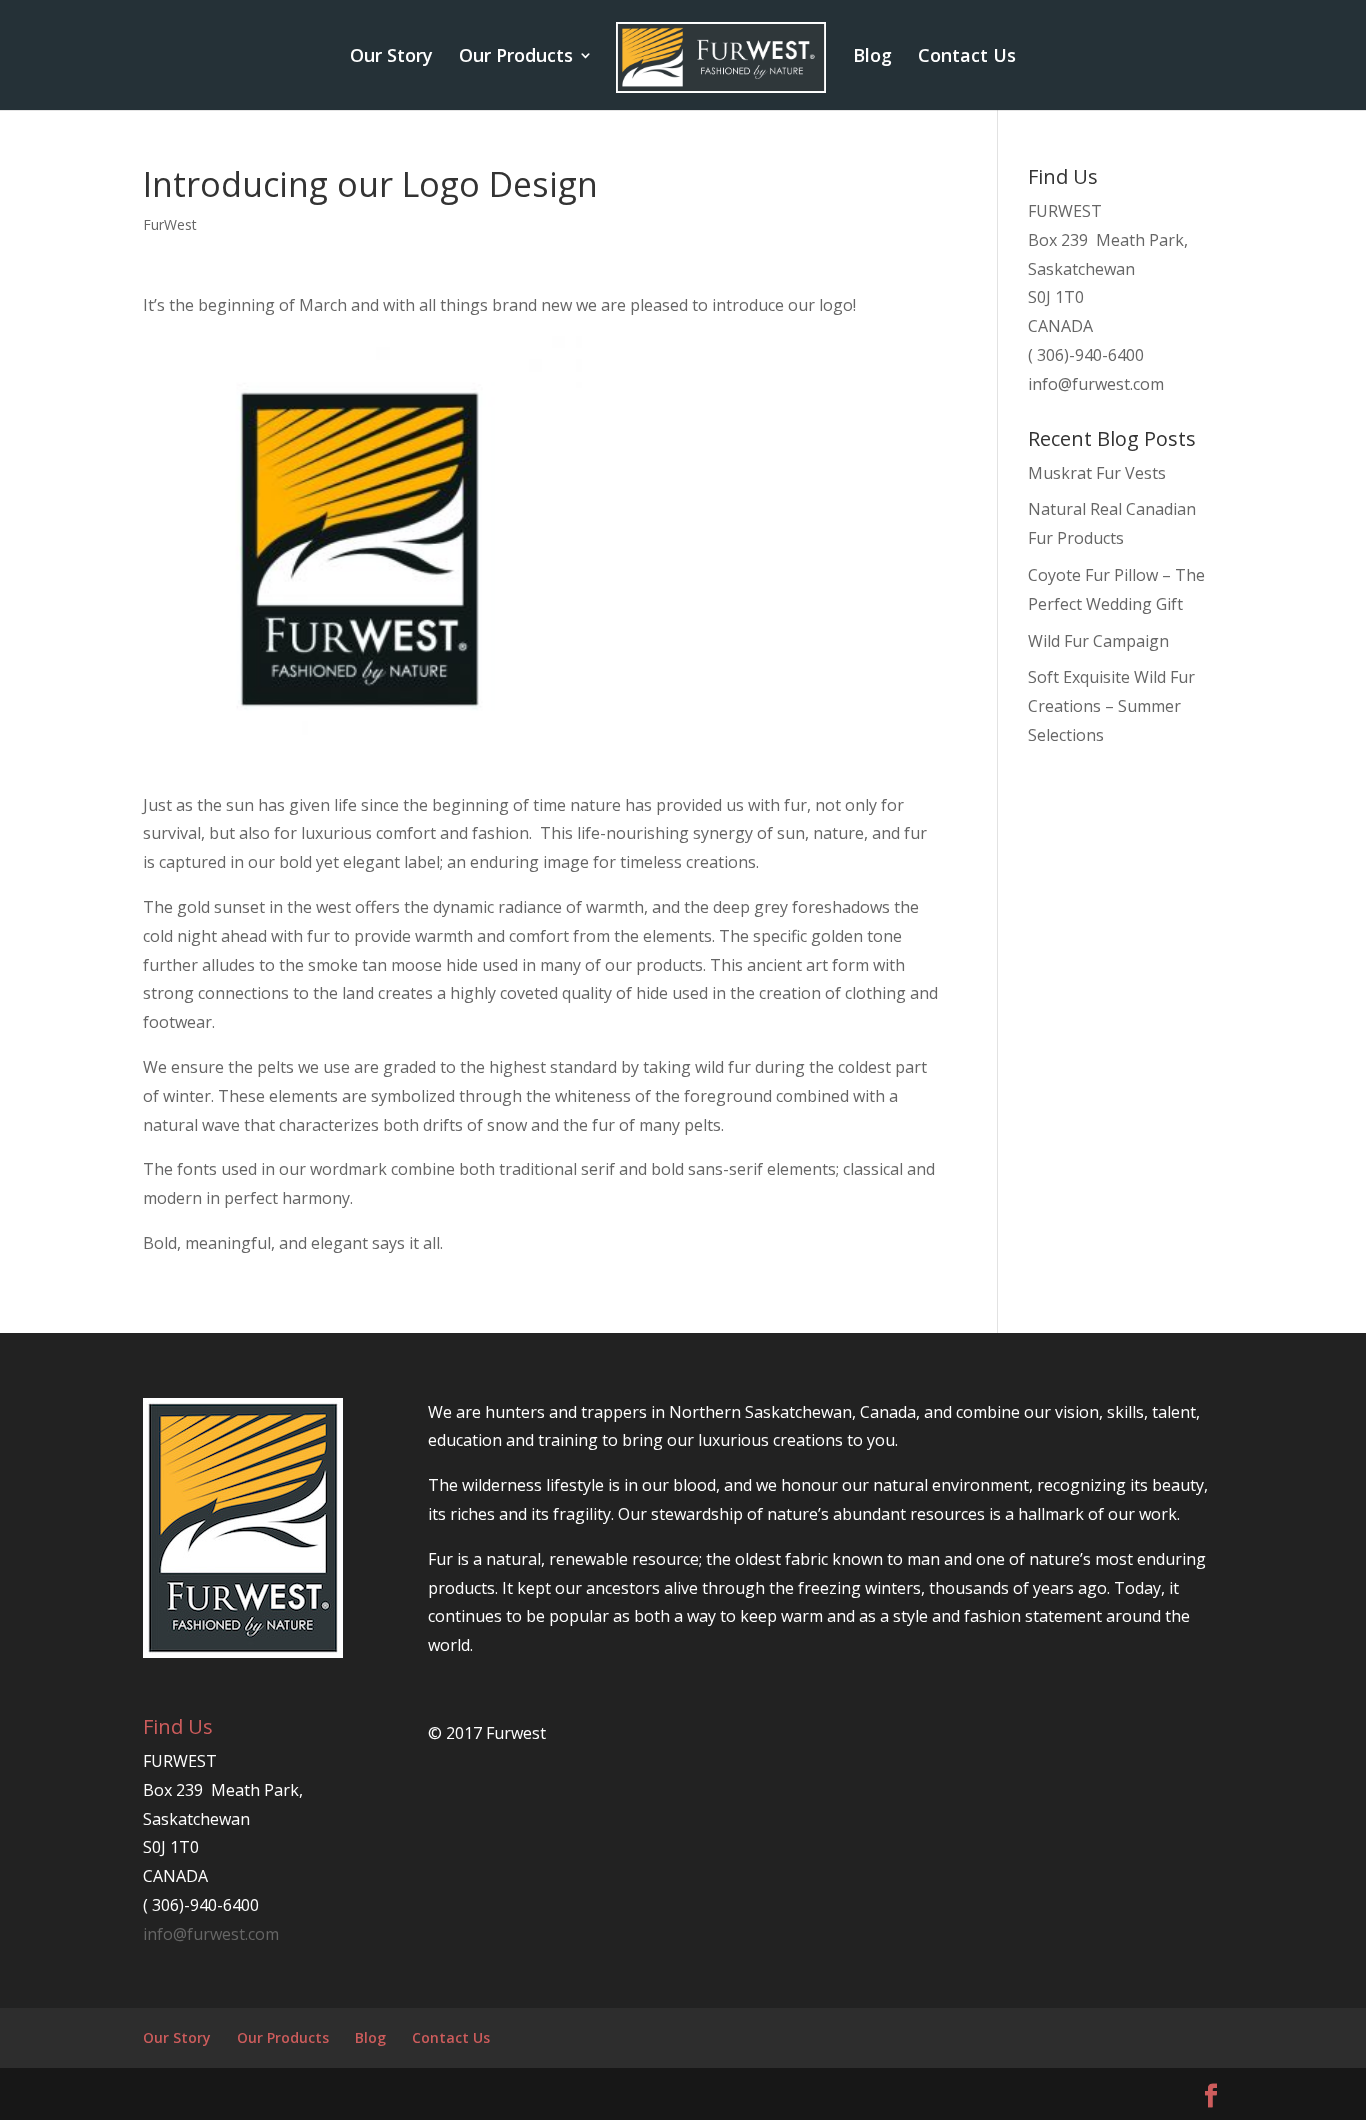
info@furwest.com (1096, 384)
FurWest (170, 224)
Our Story (391, 57)
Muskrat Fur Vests (1097, 473)
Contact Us (967, 57)
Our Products (516, 57)
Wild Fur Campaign (1098, 641)
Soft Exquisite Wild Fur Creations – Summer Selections (1111, 706)
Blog (872, 57)
